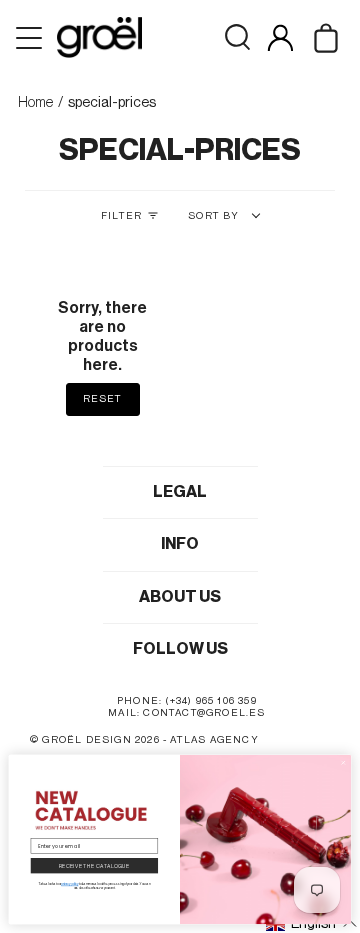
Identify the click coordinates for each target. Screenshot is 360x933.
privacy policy (69, 884)
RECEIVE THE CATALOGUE (94, 865)
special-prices (112, 103)
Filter (121, 216)
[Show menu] (31, 38)
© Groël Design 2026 (95, 740)
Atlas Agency (214, 740)
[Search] (237, 37)
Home (35, 103)
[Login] (280, 37)
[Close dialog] (343, 762)
